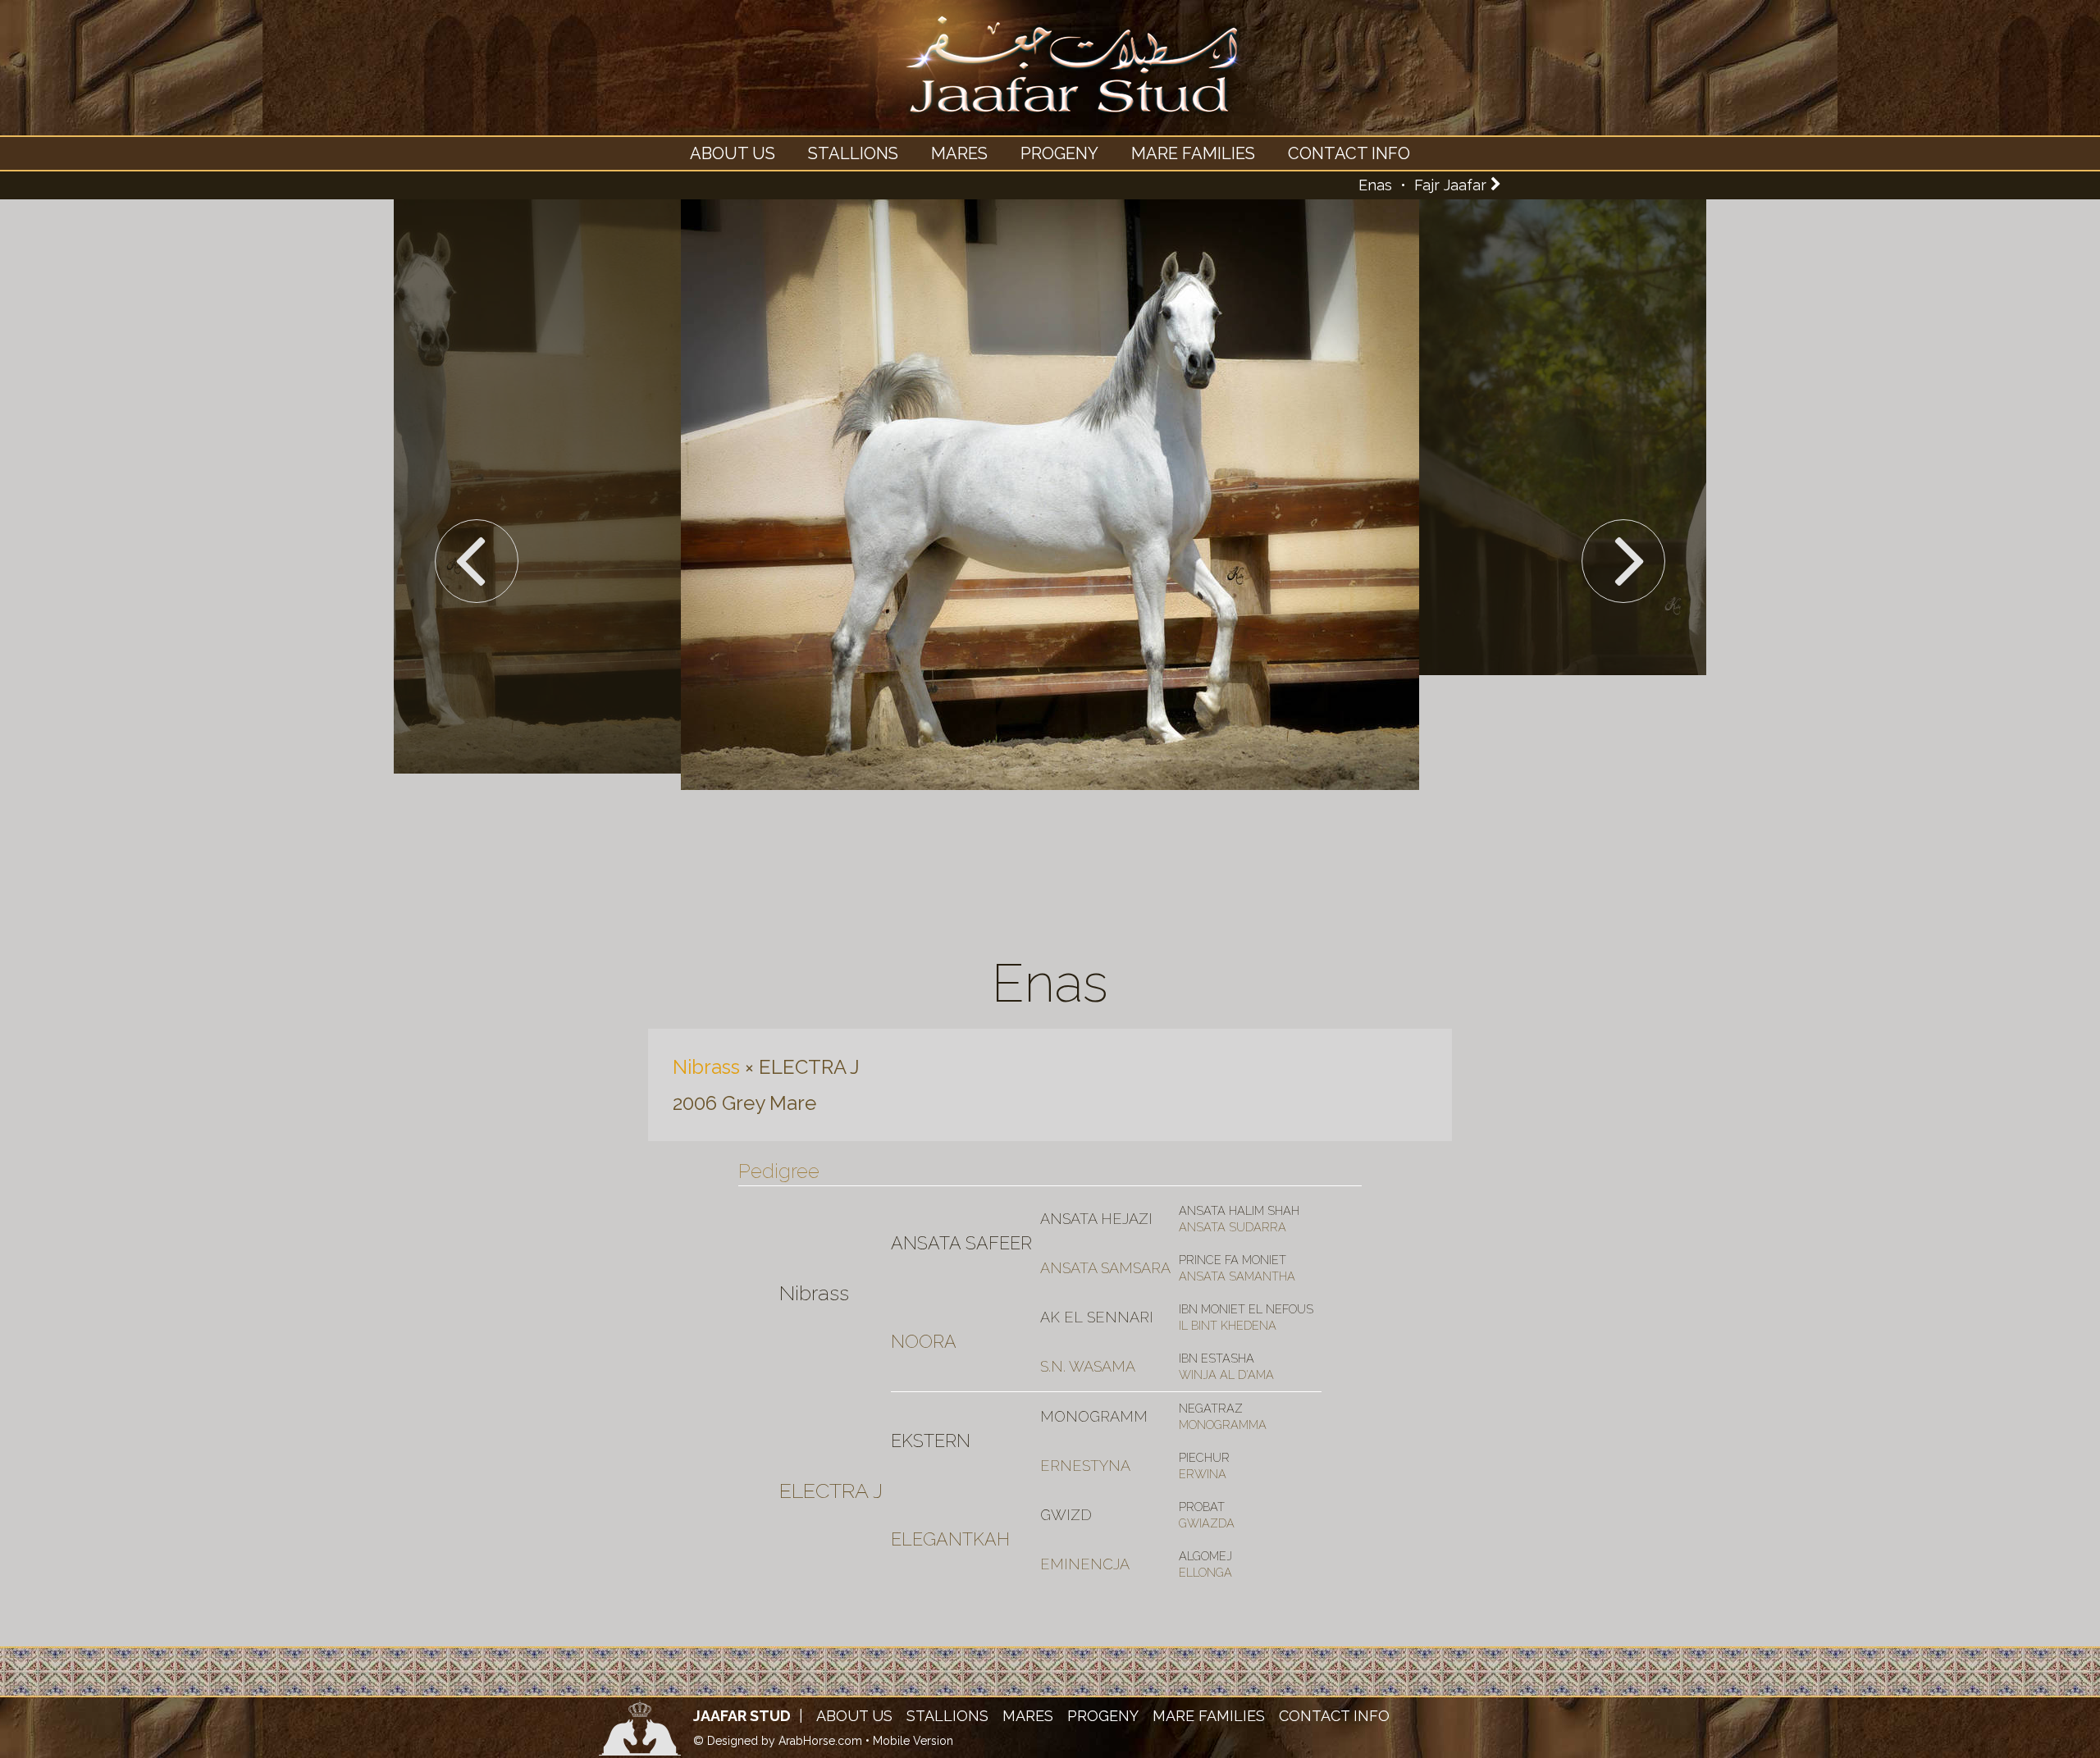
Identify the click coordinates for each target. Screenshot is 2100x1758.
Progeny (1059, 153)
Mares (959, 153)
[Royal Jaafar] (1050, 78)
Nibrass (706, 1067)
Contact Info (1349, 153)
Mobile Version (913, 1741)
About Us (733, 153)
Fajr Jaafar (1450, 185)
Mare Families (1193, 153)
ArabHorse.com (820, 1741)
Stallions (853, 153)
